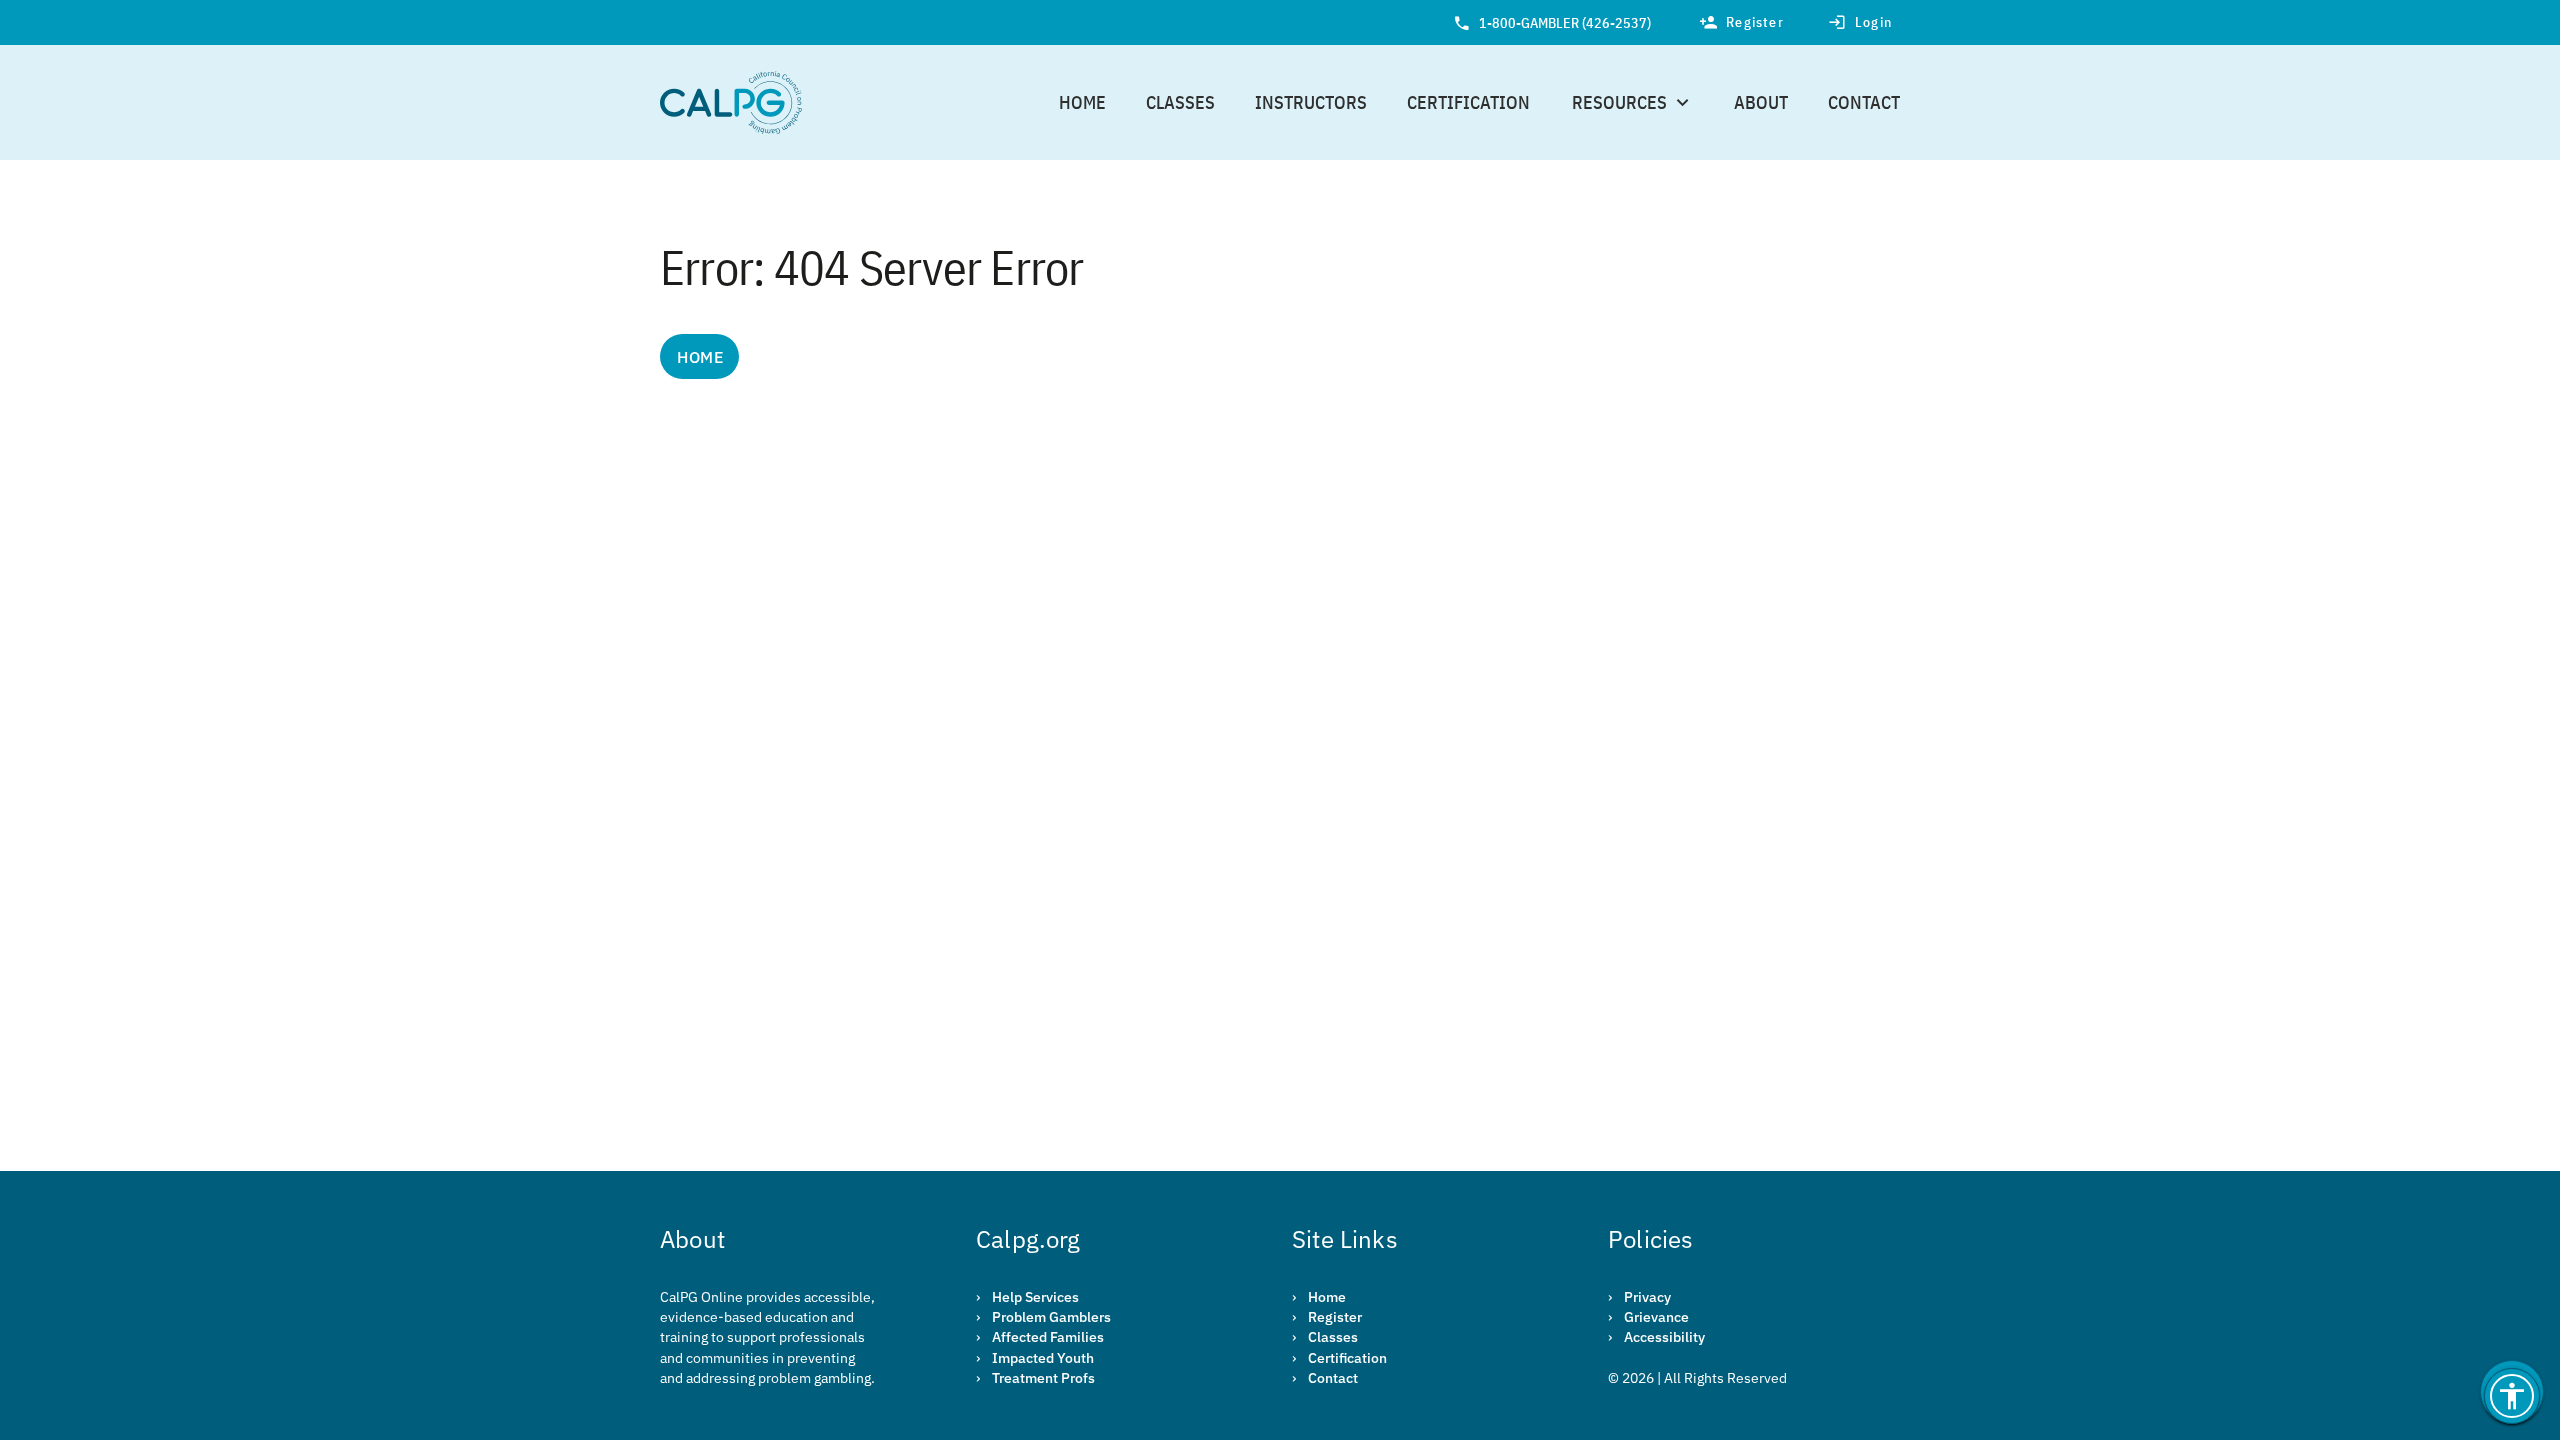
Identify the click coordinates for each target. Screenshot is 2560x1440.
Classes (1180, 102)
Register (1335, 1317)
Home (1082, 102)
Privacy (1647, 1297)
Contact (1864, 102)
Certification (1468, 102)
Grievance (1656, 1317)
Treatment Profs (1043, 1378)
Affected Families (1048, 1337)
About (1761, 102)
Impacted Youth (1043, 1358)
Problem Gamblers (1051, 1317)
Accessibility (1664, 1337)
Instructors (1311, 102)
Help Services (1035, 1297)
